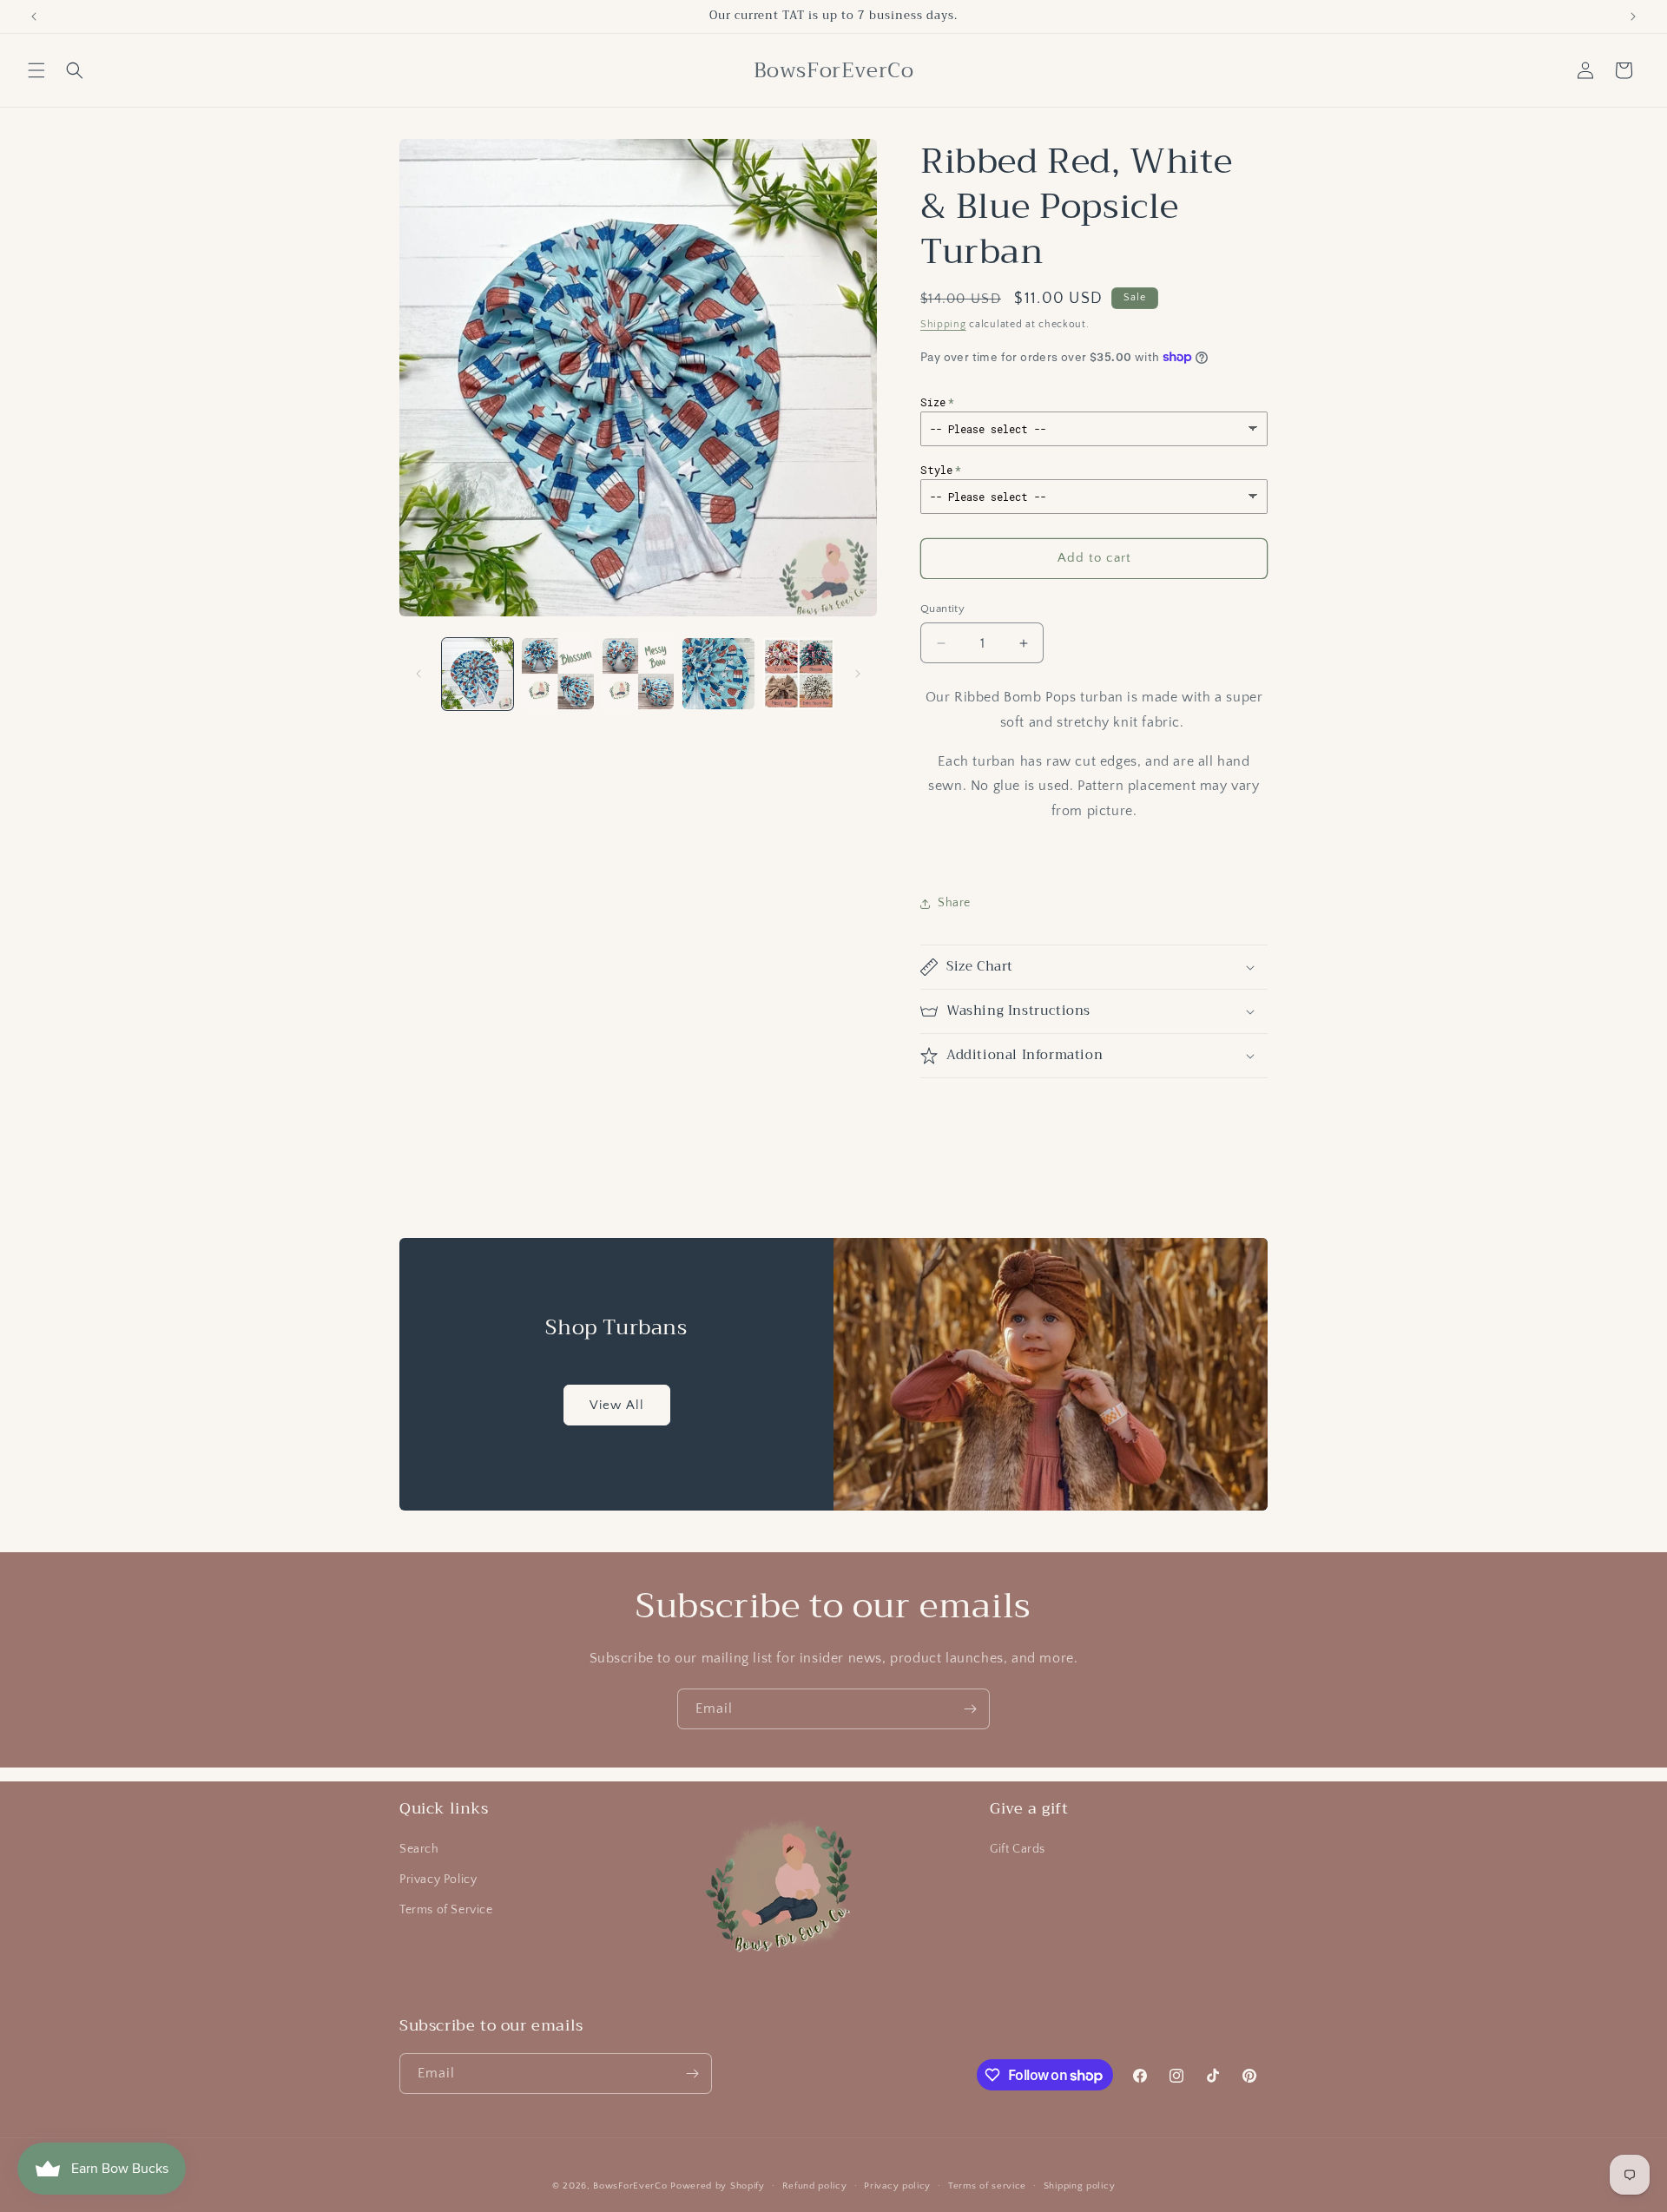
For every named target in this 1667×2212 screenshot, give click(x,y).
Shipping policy (1080, 2186)
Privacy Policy (438, 1880)
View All (617, 1404)
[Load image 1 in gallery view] (478, 674)
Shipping (943, 324)
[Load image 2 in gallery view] (557, 674)
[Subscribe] (970, 1709)
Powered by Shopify (718, 2186)
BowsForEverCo (630, 2186)
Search (419, 1849)
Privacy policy (897, 2186)
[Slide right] (858, 674)
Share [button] (954, 903)
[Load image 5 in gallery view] (799, 674)
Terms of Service (446, 1910)
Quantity (942, 609)
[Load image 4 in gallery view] (718, 674)
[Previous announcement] (34, 16)
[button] (36, 70)
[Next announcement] (1633, 16)
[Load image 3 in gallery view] (638, 674)
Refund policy (815, 2186)
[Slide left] (418, 674)
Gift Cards (1018, 1849)
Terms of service (987, 2186)
